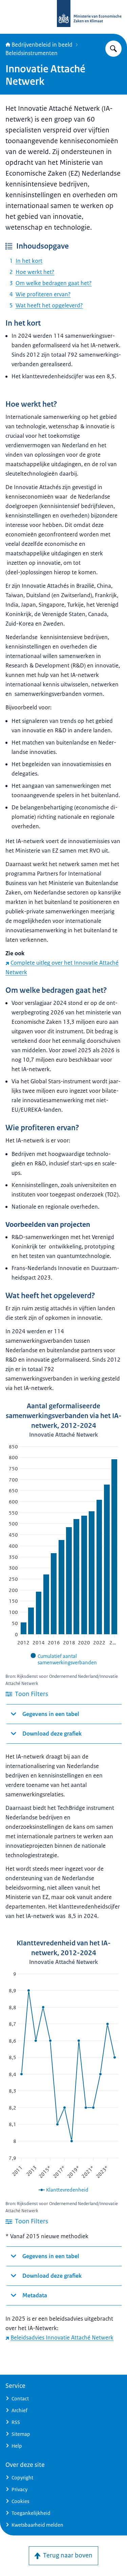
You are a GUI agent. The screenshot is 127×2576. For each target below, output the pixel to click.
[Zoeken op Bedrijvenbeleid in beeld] (113, 49)
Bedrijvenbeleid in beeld (42, 45)
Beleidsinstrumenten (31, 53)
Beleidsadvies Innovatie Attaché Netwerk (62, 2338)
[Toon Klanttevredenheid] (64, 2190)
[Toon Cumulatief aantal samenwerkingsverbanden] (64, 1659)
